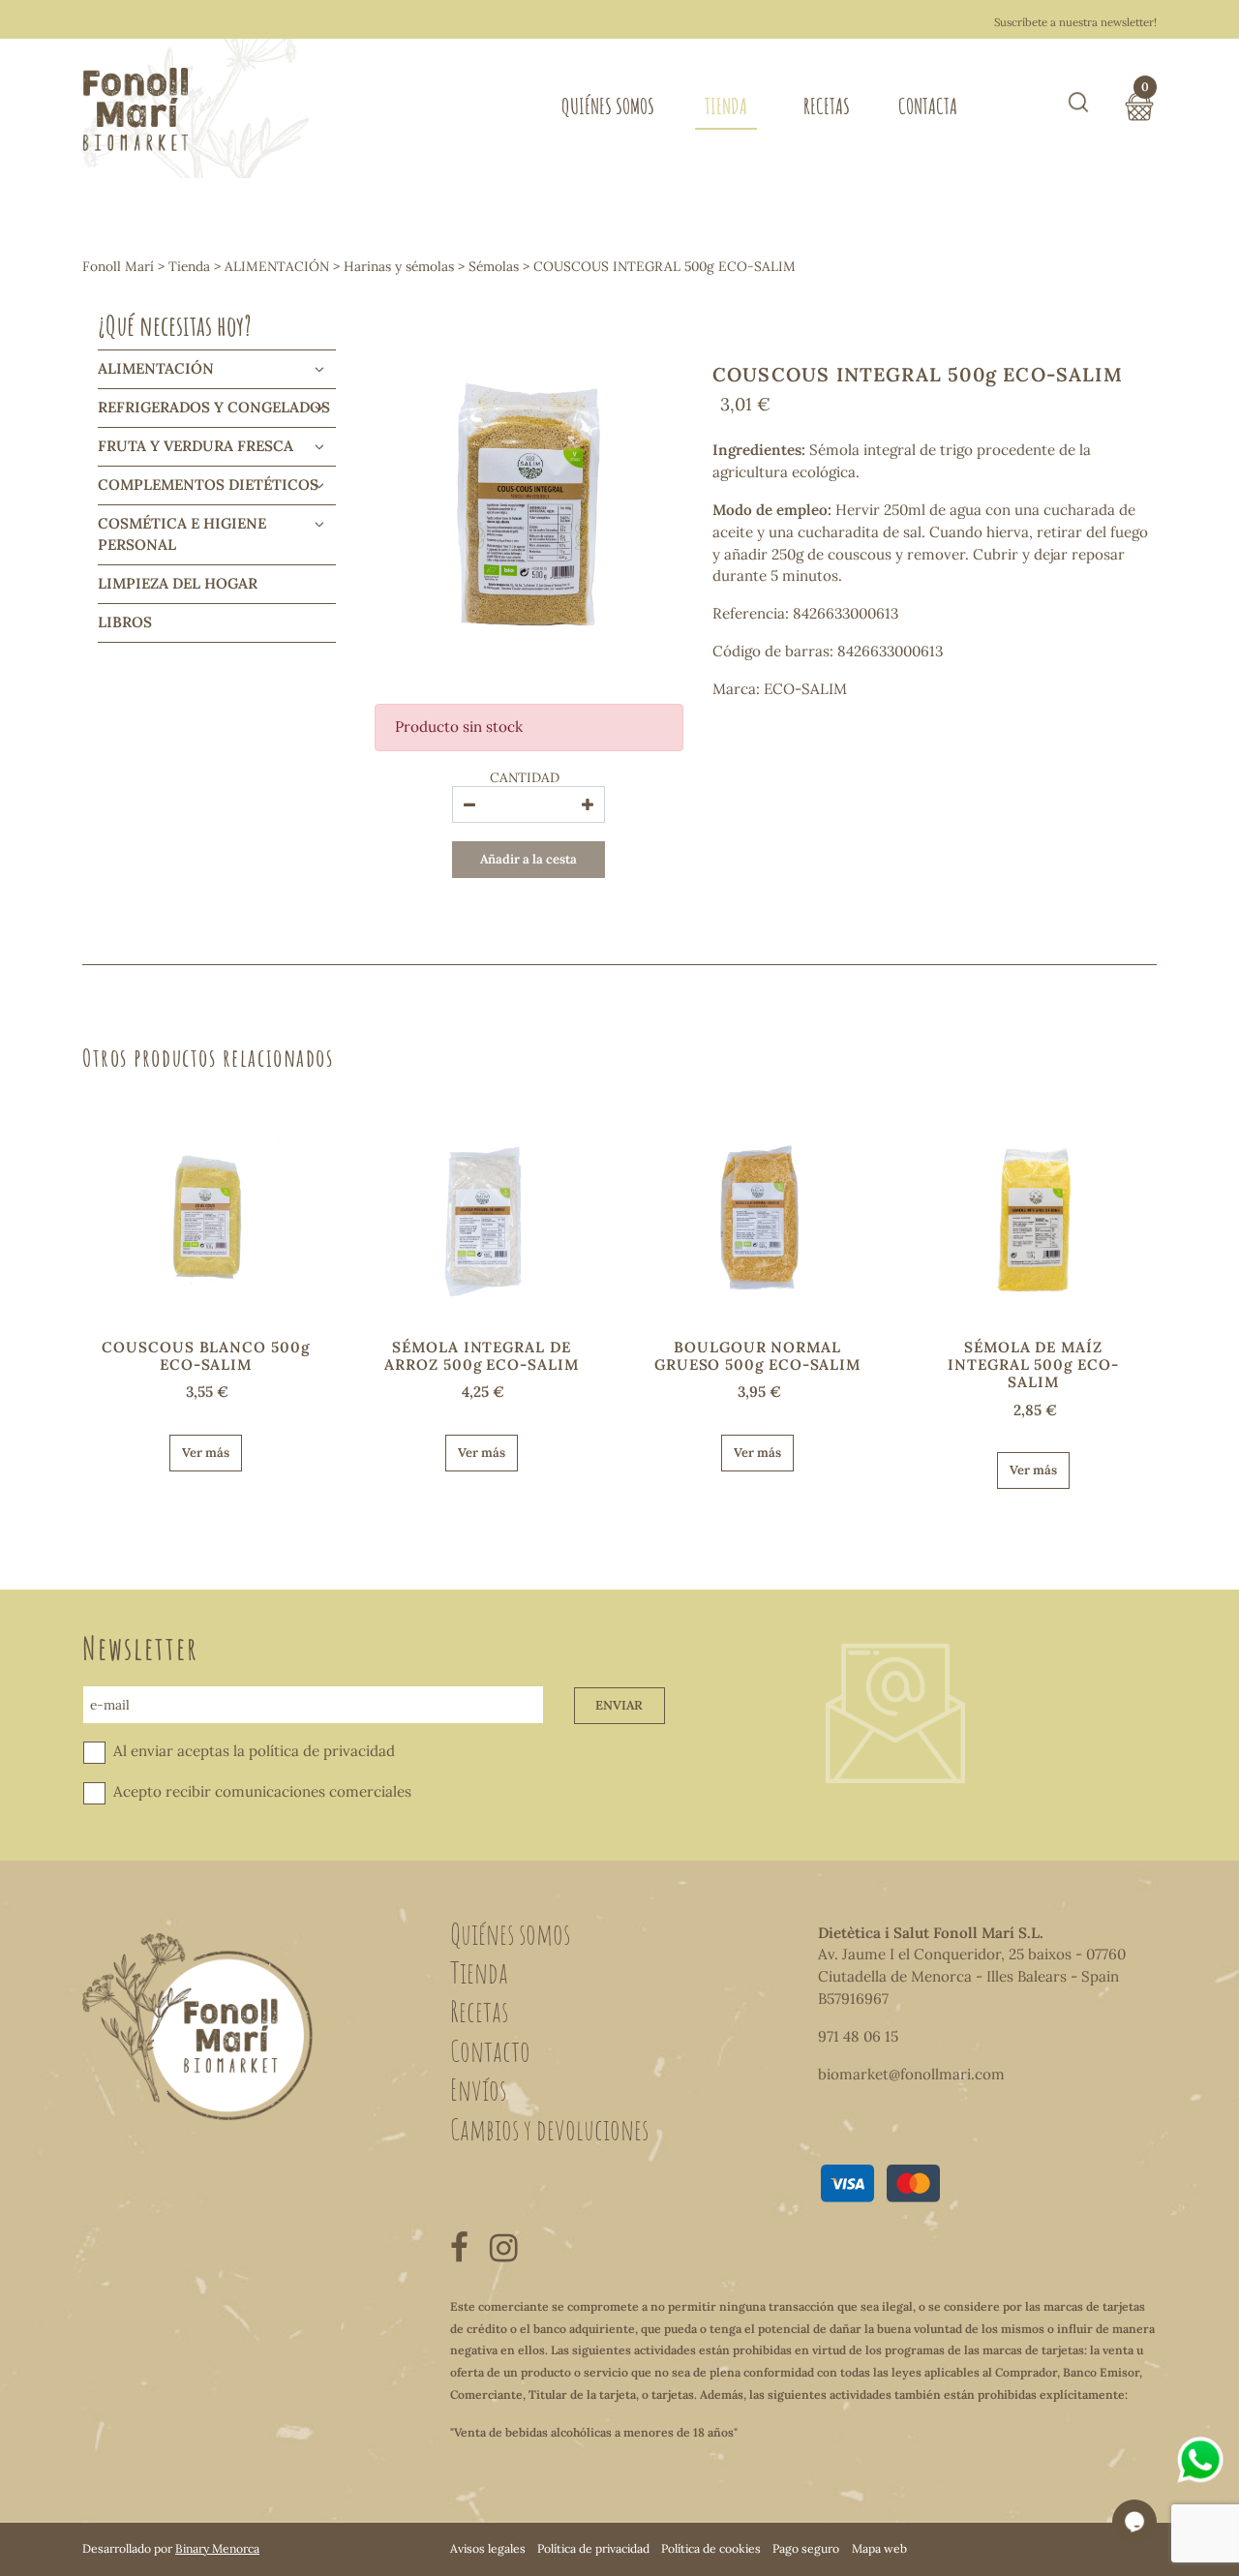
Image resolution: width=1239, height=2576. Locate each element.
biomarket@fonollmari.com (911, 2074)
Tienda (726, 106)
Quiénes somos (608, 106)
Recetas (827, 106)
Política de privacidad (593, 2548)
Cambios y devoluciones (549, 2129)
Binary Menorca (217, 2548)
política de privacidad (322, 1751)
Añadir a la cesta (529, 859)
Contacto (490, 2050)
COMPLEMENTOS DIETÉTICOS (208, 485)
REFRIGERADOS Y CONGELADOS (214, 407)
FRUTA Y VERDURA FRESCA (196, 446)
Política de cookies (711, 2548)
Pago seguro (806, 2548)
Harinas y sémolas (399, 266)
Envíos (478, 2089)
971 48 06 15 (858, 2036)
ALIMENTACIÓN (277, 266)
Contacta (928, 106)
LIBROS (125, 622)
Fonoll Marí (118, 266)
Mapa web (879, 2548)
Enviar (619, 1705)
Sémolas (494, 266)
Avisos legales (488, 2548)
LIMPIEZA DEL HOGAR (178, 583)
